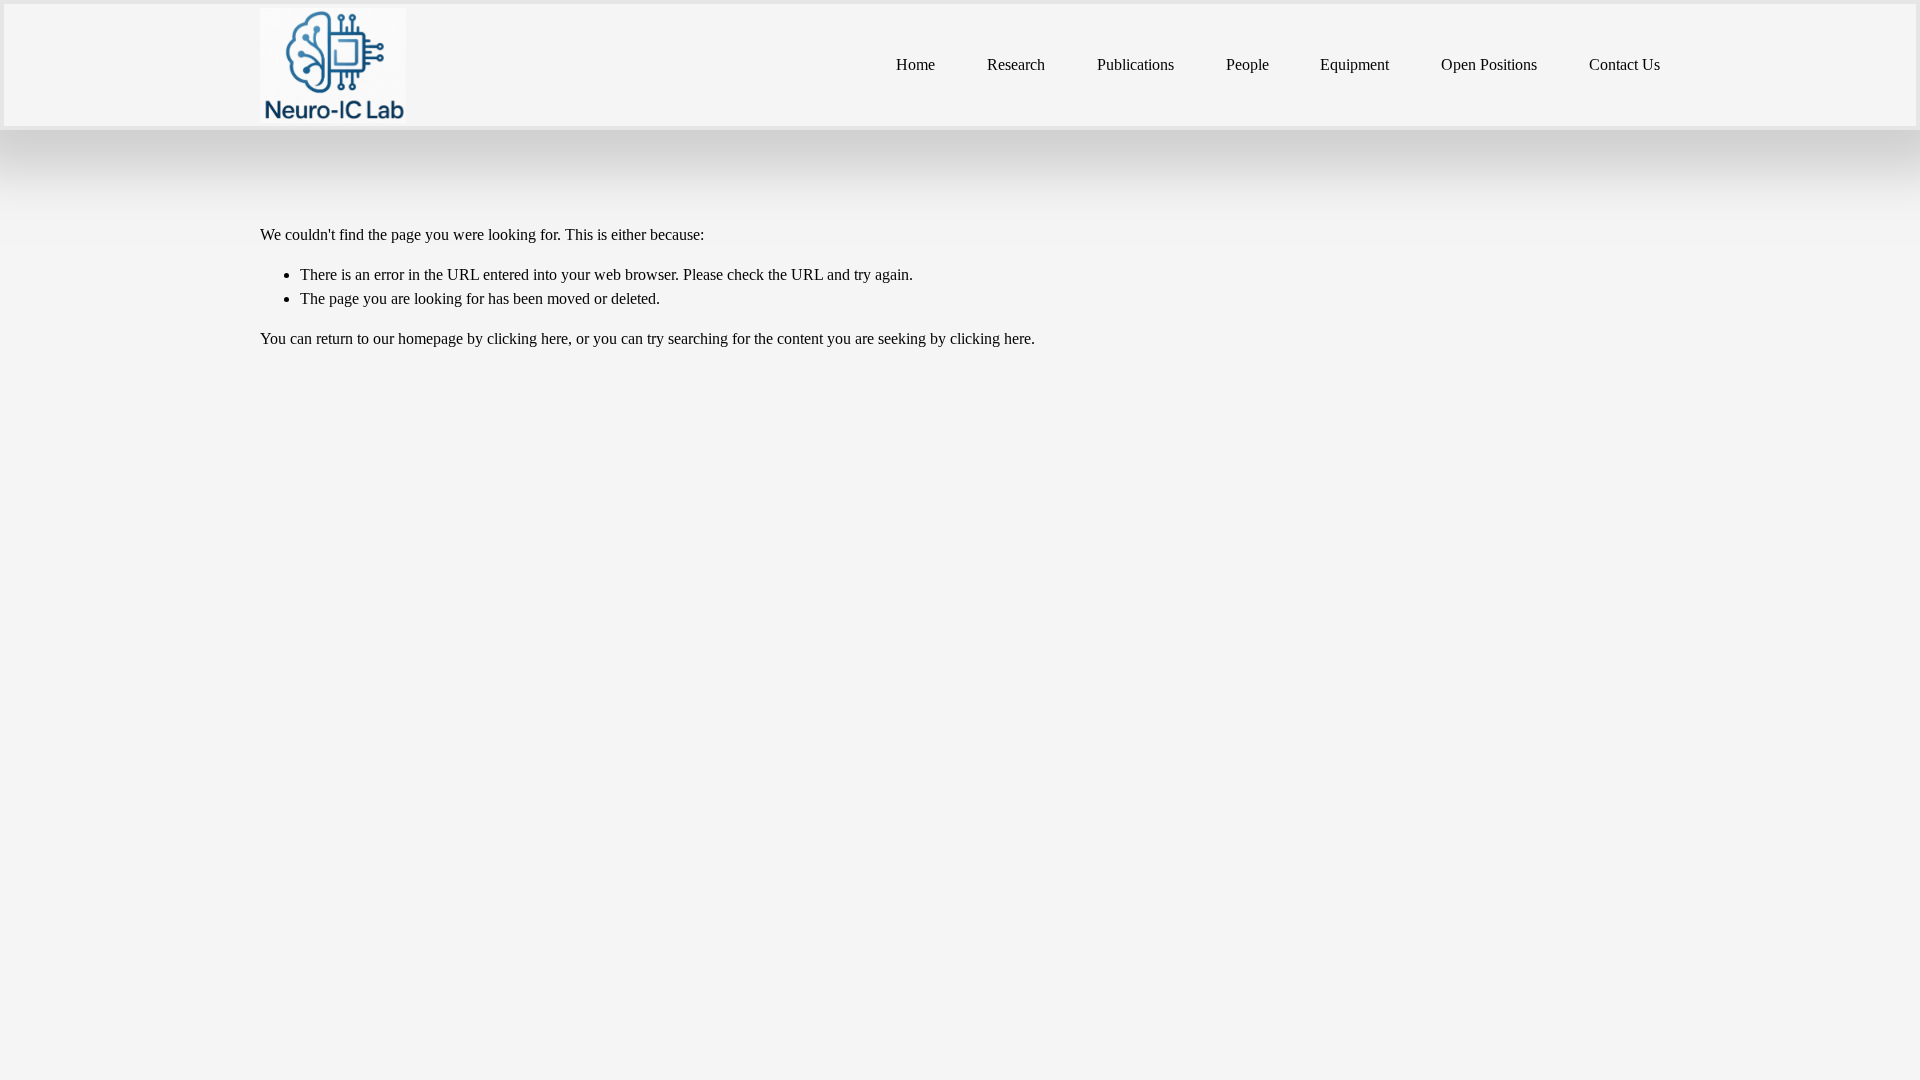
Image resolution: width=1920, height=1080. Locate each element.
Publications (1135, 64)
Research (1016, 64)
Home (915, 64)
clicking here (527, 338)
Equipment (1354, 64)
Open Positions (1489, 64)
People (1247, 64)
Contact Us (1624, 64)
